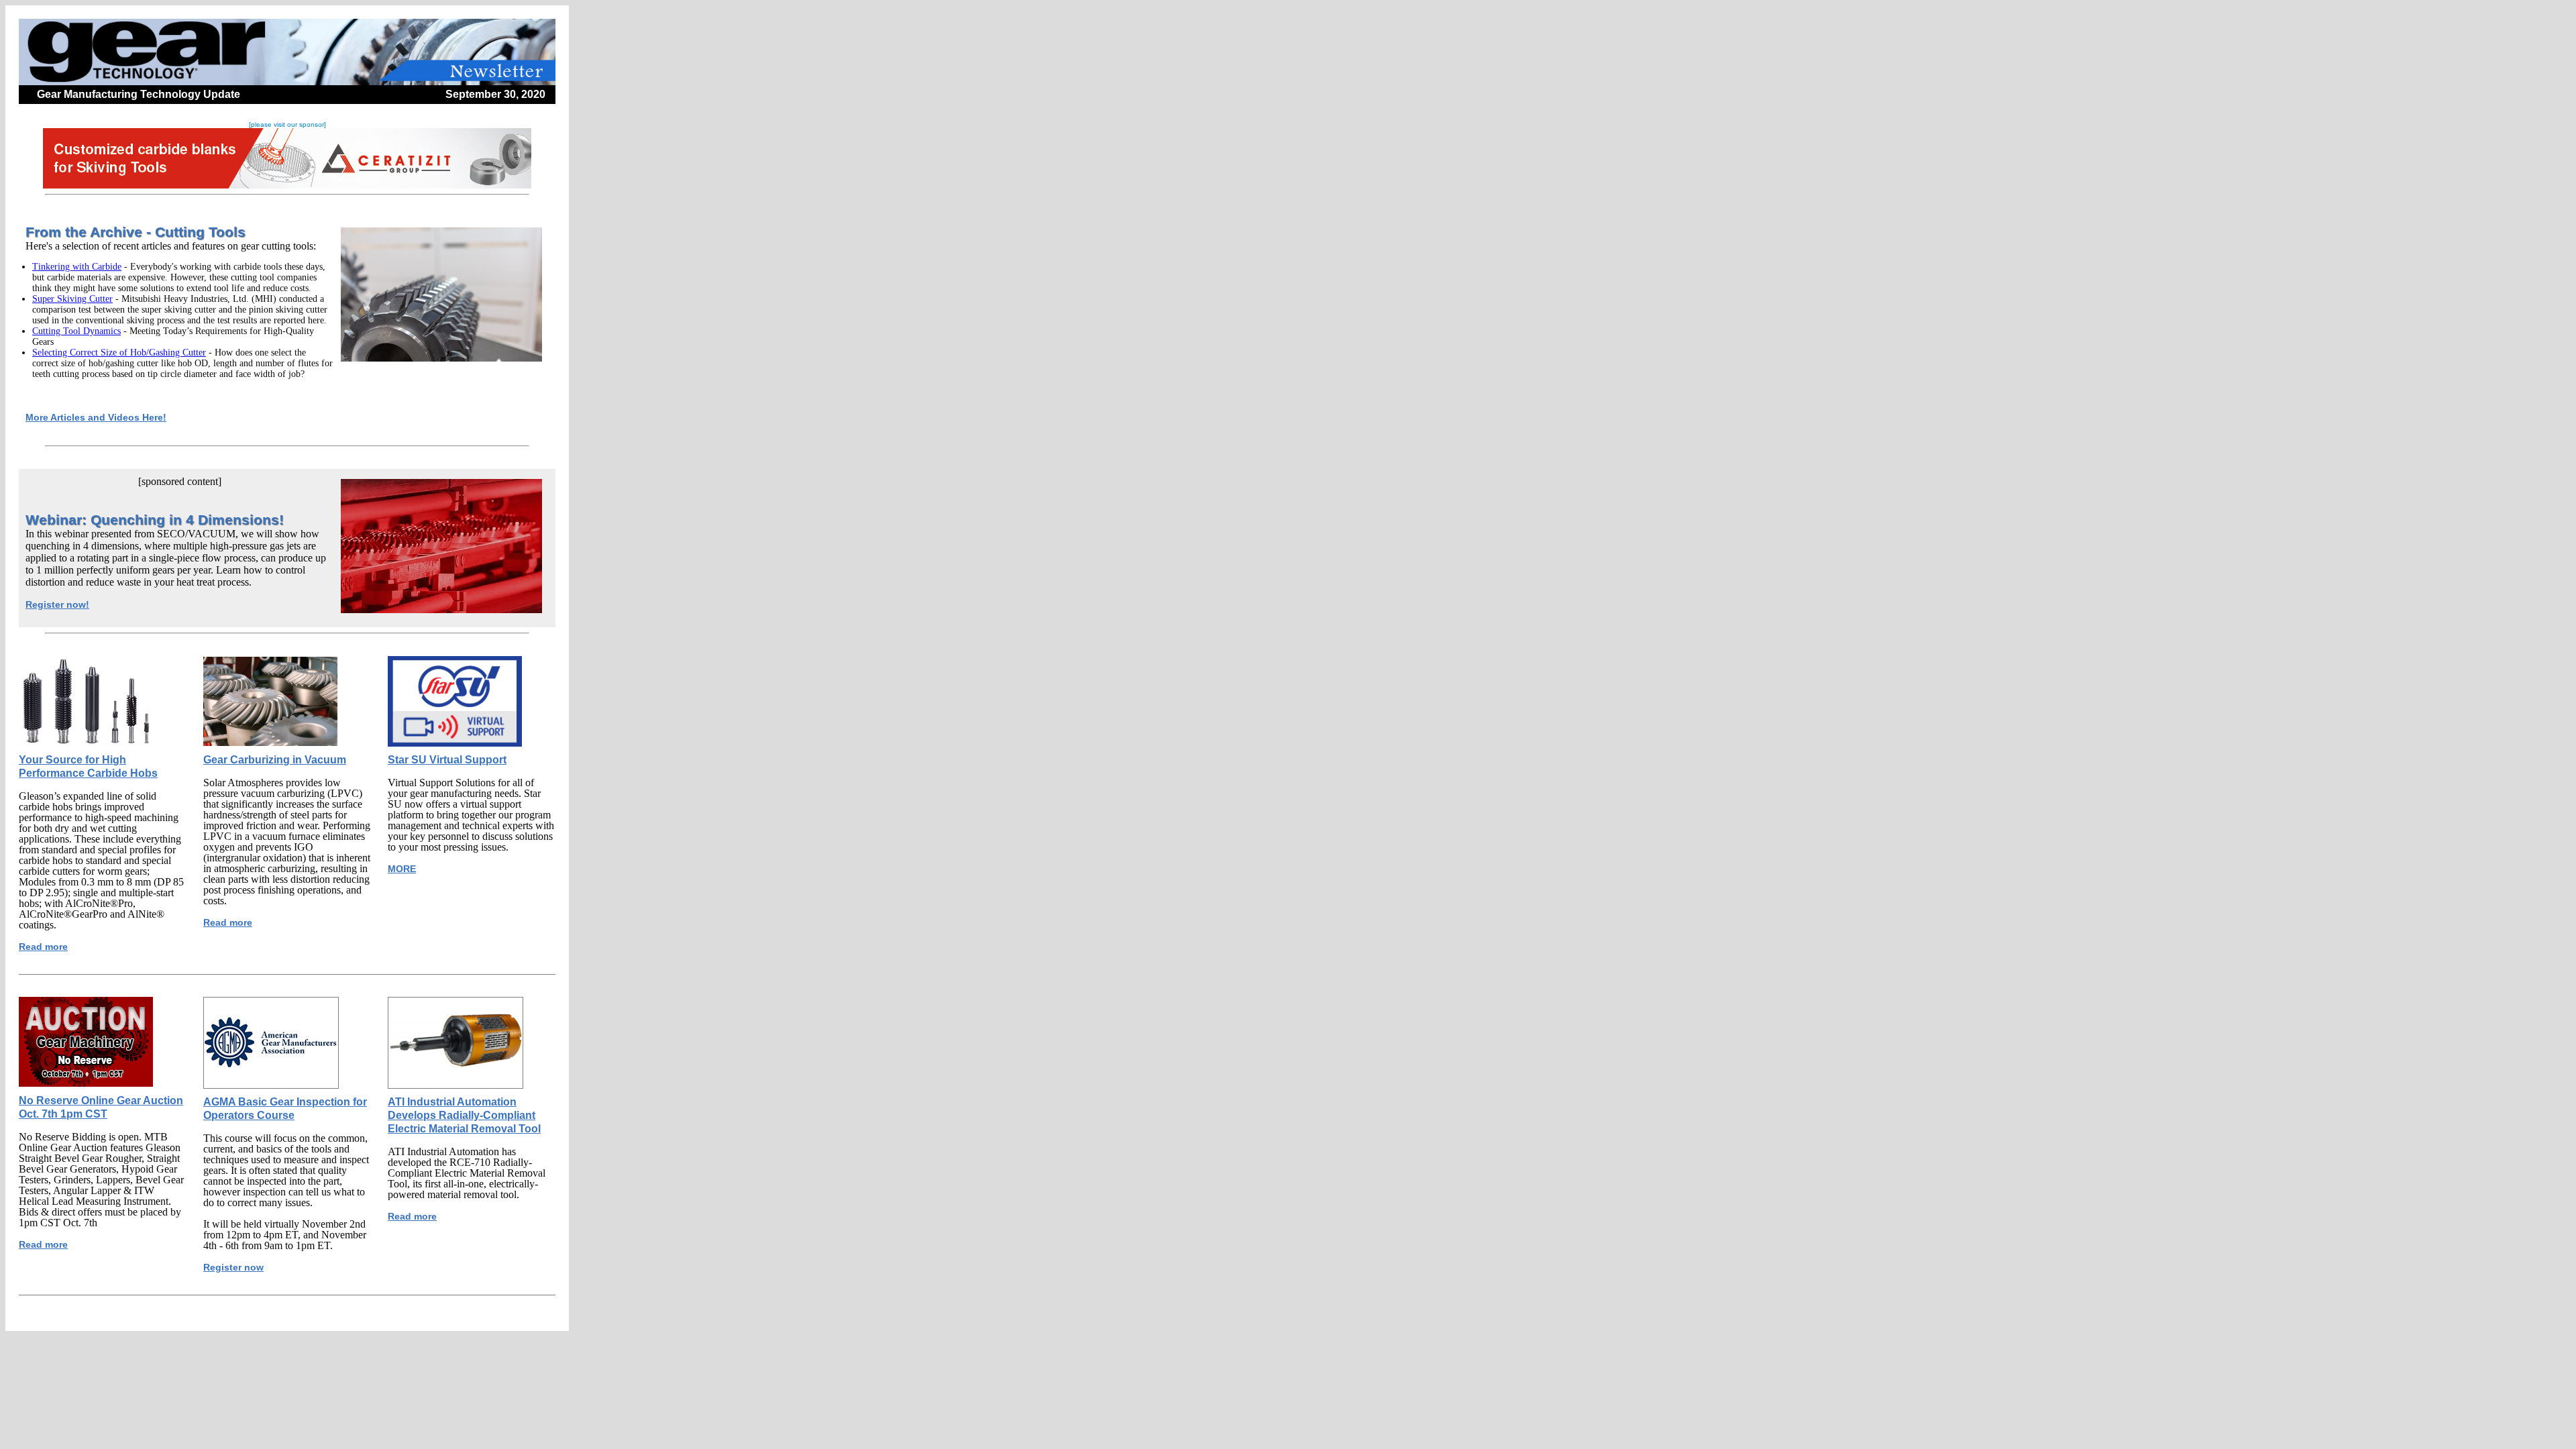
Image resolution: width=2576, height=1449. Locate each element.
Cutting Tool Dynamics (76, 331)
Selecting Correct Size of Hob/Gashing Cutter (119, 353)
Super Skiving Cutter (72, 299)
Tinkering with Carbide (77, 267)
